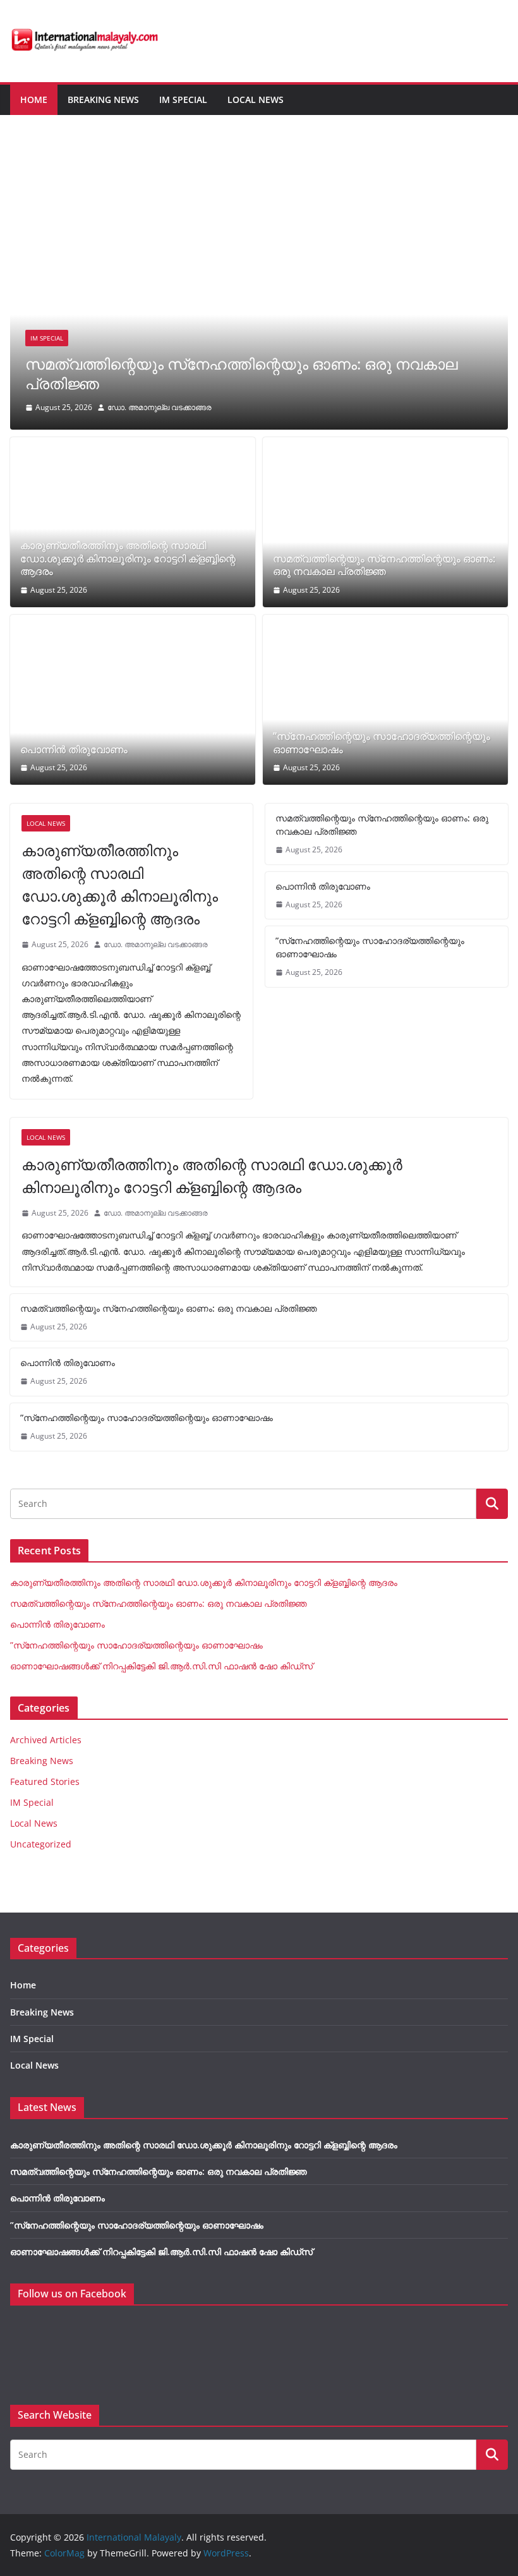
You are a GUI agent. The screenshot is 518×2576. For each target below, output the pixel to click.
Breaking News (103, 100)
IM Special (183, 100)
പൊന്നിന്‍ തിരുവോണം (74, 750)
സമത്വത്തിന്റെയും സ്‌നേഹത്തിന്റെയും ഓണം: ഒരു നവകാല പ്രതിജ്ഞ (242, 373)
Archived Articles (46, 1740)
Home (34, 100)
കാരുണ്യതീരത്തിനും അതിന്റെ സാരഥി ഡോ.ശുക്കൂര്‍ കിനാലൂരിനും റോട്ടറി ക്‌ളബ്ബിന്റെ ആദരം (128, 559)
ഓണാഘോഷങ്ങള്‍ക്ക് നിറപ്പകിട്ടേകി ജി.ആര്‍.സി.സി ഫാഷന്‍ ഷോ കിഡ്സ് (161, 1666)
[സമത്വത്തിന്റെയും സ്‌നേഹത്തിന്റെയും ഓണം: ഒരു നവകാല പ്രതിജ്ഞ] (259, 162)
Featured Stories (45, 1781)
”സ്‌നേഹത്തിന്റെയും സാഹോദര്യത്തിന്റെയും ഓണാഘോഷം (382, 743)
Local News (256, 100)
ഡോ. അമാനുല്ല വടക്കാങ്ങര (160, 407)
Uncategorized (41, 1844)
